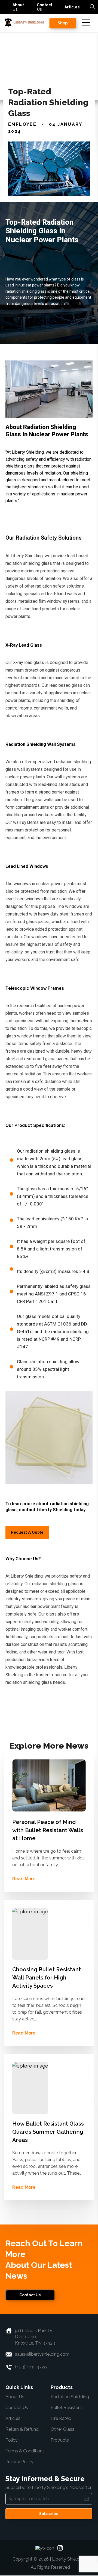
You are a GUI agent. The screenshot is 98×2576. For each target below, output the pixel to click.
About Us (18, 7)
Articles (72, 7)
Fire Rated (61, 2418)
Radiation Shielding (70, 2397)
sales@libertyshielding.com (42, 2354)
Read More (24, 1879)
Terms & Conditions (25, 2451)
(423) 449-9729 (31, 2367)
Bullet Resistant (66, 2408)
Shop (63, 23)
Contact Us (45, 7)
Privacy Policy (19, 2462)
